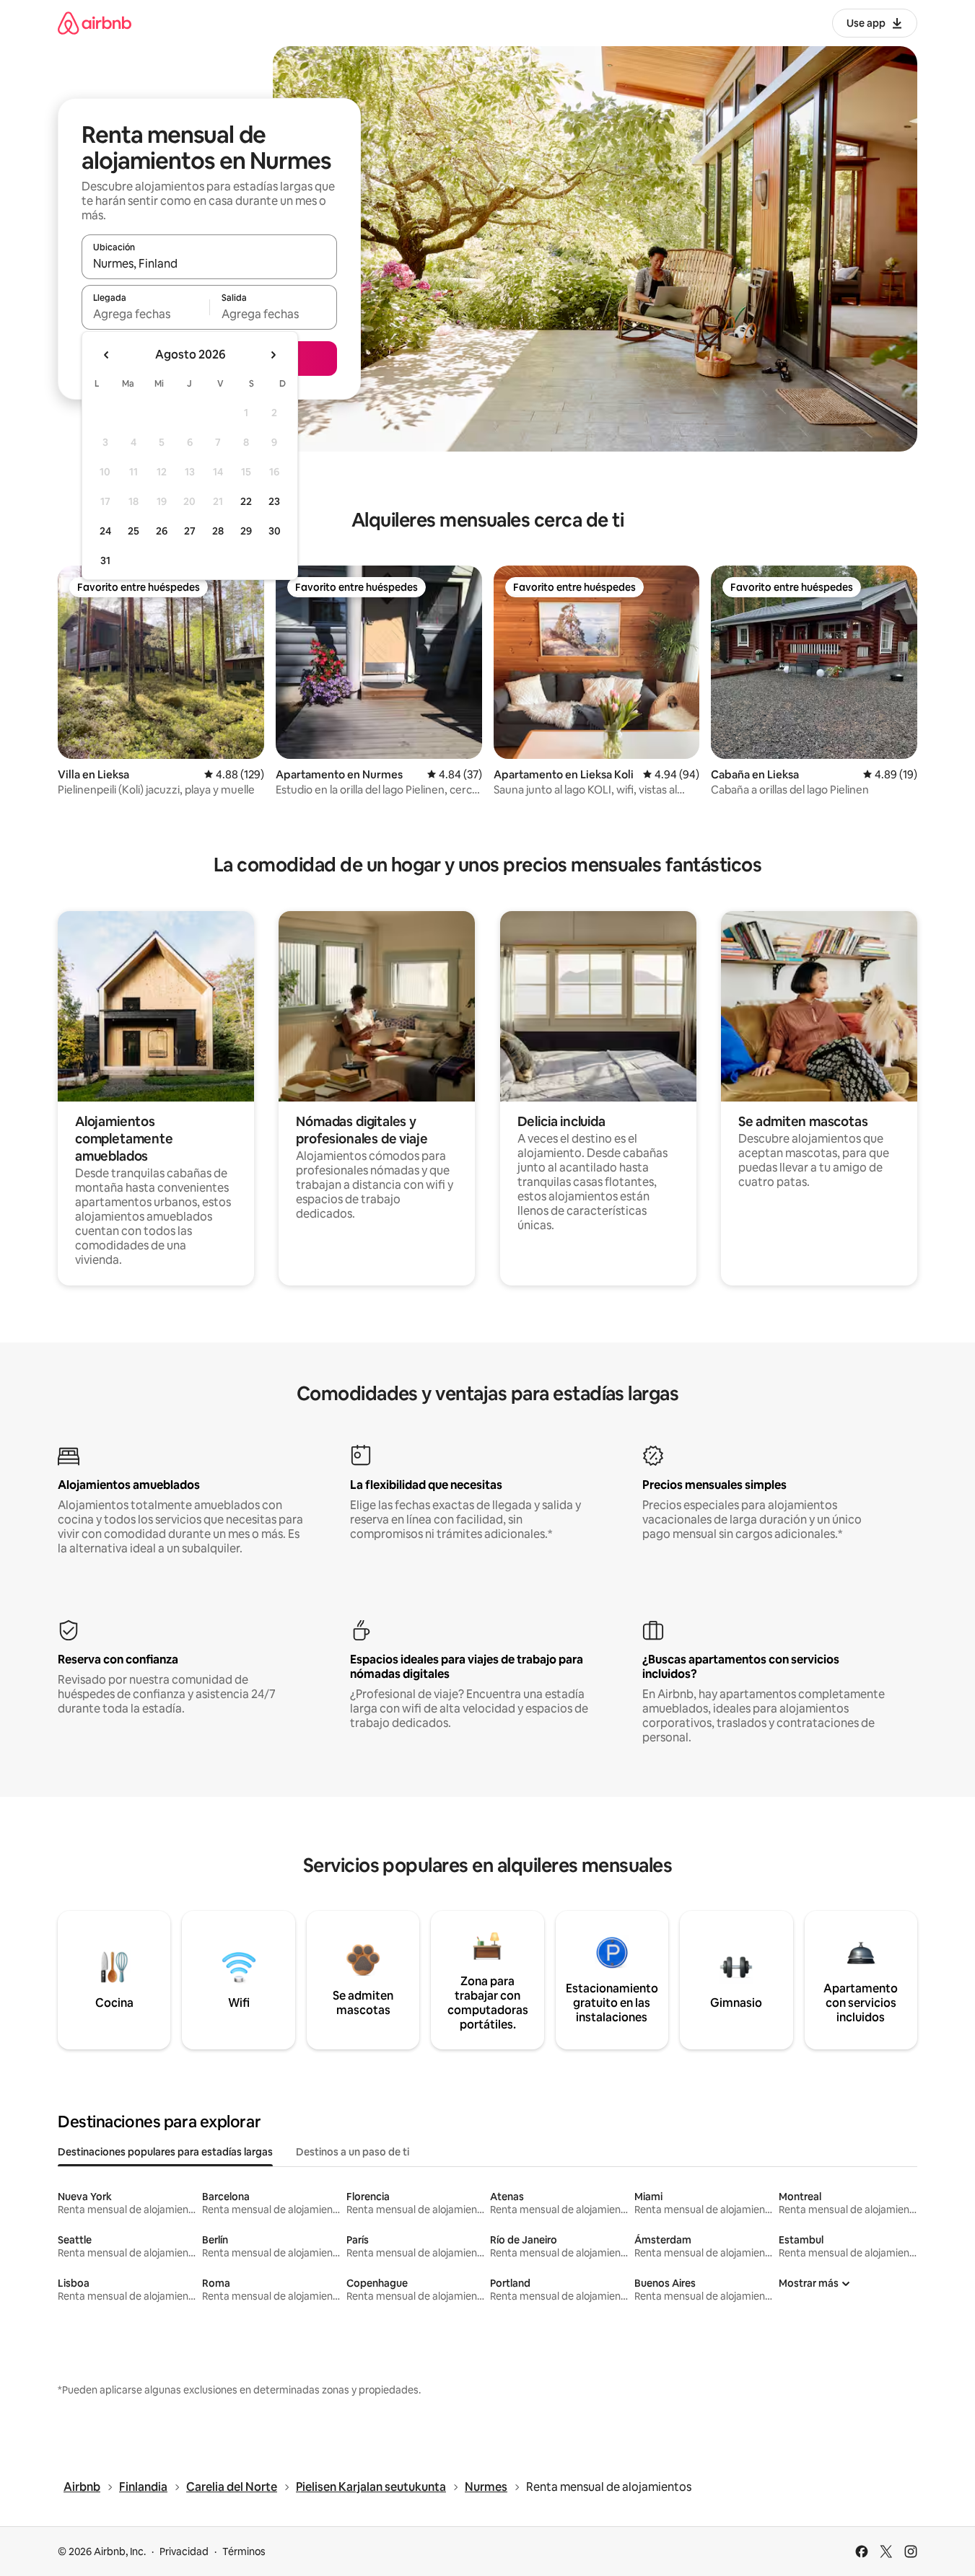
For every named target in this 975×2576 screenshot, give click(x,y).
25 (134, 531)
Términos (244, 2551)
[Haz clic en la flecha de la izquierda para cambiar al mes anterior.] (107, 355)
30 (275, 531)
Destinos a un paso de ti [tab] (353, 2152)
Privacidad (184, 2551)
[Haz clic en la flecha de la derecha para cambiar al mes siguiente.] (273, 355)
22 (246, 501)
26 (162, 531)
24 (105, 531)
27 (190, 531)
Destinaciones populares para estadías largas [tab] (165, 2152)
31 (105, 561)
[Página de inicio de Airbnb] (95, 23)
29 (246, 531)
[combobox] (209, 263)
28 (218, 531)
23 (274, 501)
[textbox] (145, 314)
